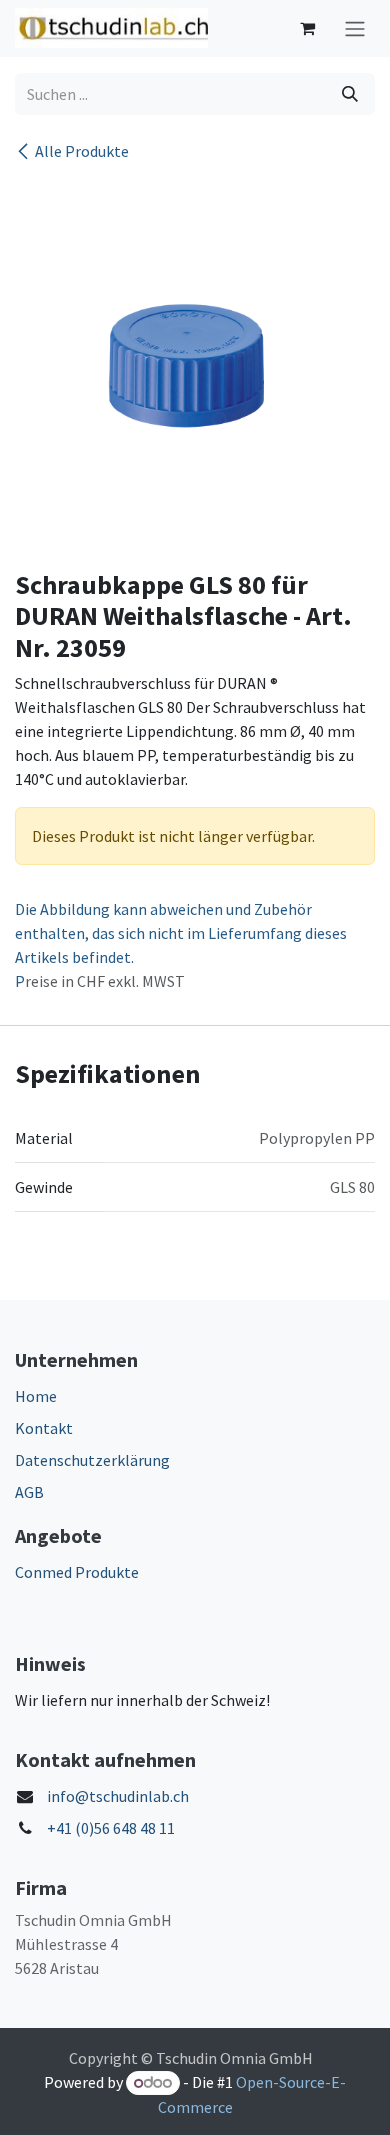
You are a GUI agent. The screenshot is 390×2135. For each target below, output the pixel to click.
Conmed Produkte (77, 1572)
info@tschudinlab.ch (118, 1796)
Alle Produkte (82, 151)
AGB (29, 1492)
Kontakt (44, 1428)
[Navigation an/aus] (355, 28)
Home (36, 1396)
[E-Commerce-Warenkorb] (307, 28)
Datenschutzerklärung (92, 1460)
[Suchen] (350, 94)
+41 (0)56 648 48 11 (111, 1828)
